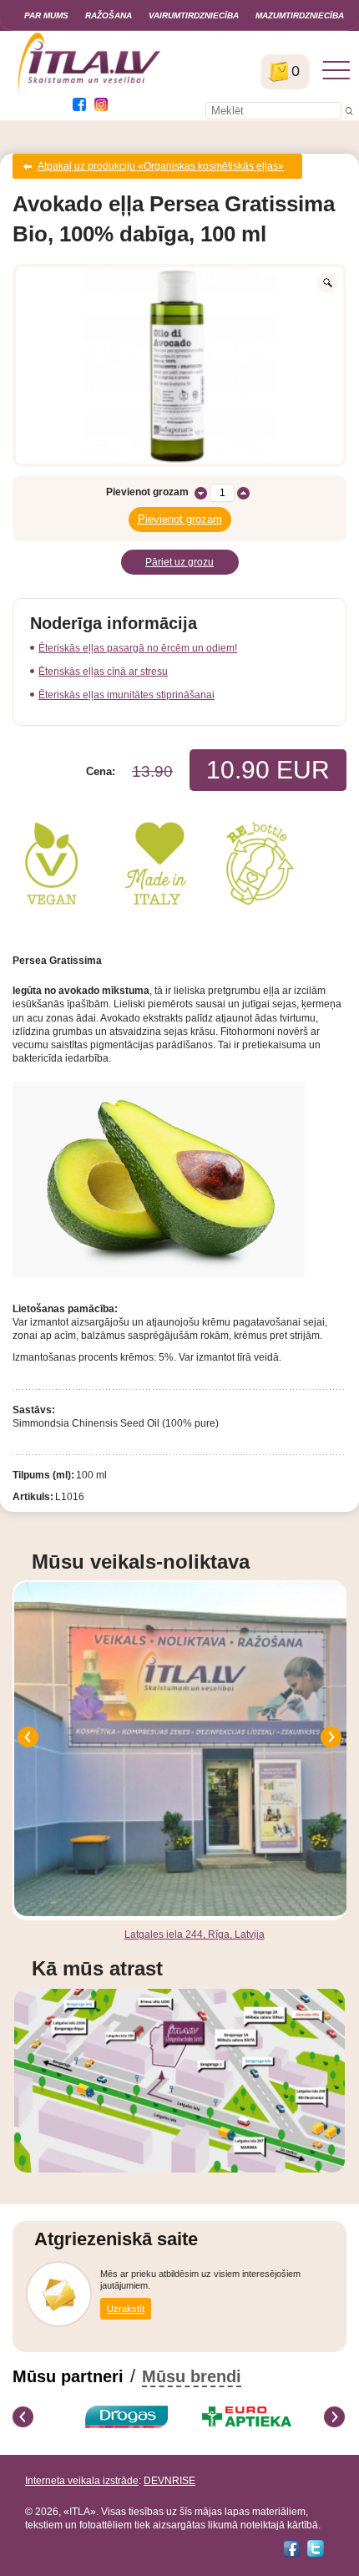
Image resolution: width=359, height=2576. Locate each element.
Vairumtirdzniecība (194, 15)
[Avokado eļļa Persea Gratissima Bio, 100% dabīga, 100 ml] (179, 365)
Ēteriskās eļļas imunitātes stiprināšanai (126, 695)
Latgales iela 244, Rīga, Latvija (195, 1935)
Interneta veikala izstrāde (82, 2481)
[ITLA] (90, 90)
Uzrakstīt (126, 2309)
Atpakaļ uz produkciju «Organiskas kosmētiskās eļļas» (161, 166)
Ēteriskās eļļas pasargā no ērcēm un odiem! (138, 648)
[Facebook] (291, 2548)
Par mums (46, 15)
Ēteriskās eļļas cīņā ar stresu (103, 672)
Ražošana (109, 15)
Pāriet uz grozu (179, 562)
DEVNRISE (169, 2481)
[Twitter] (316, 2548)
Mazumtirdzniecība (300, 15)
